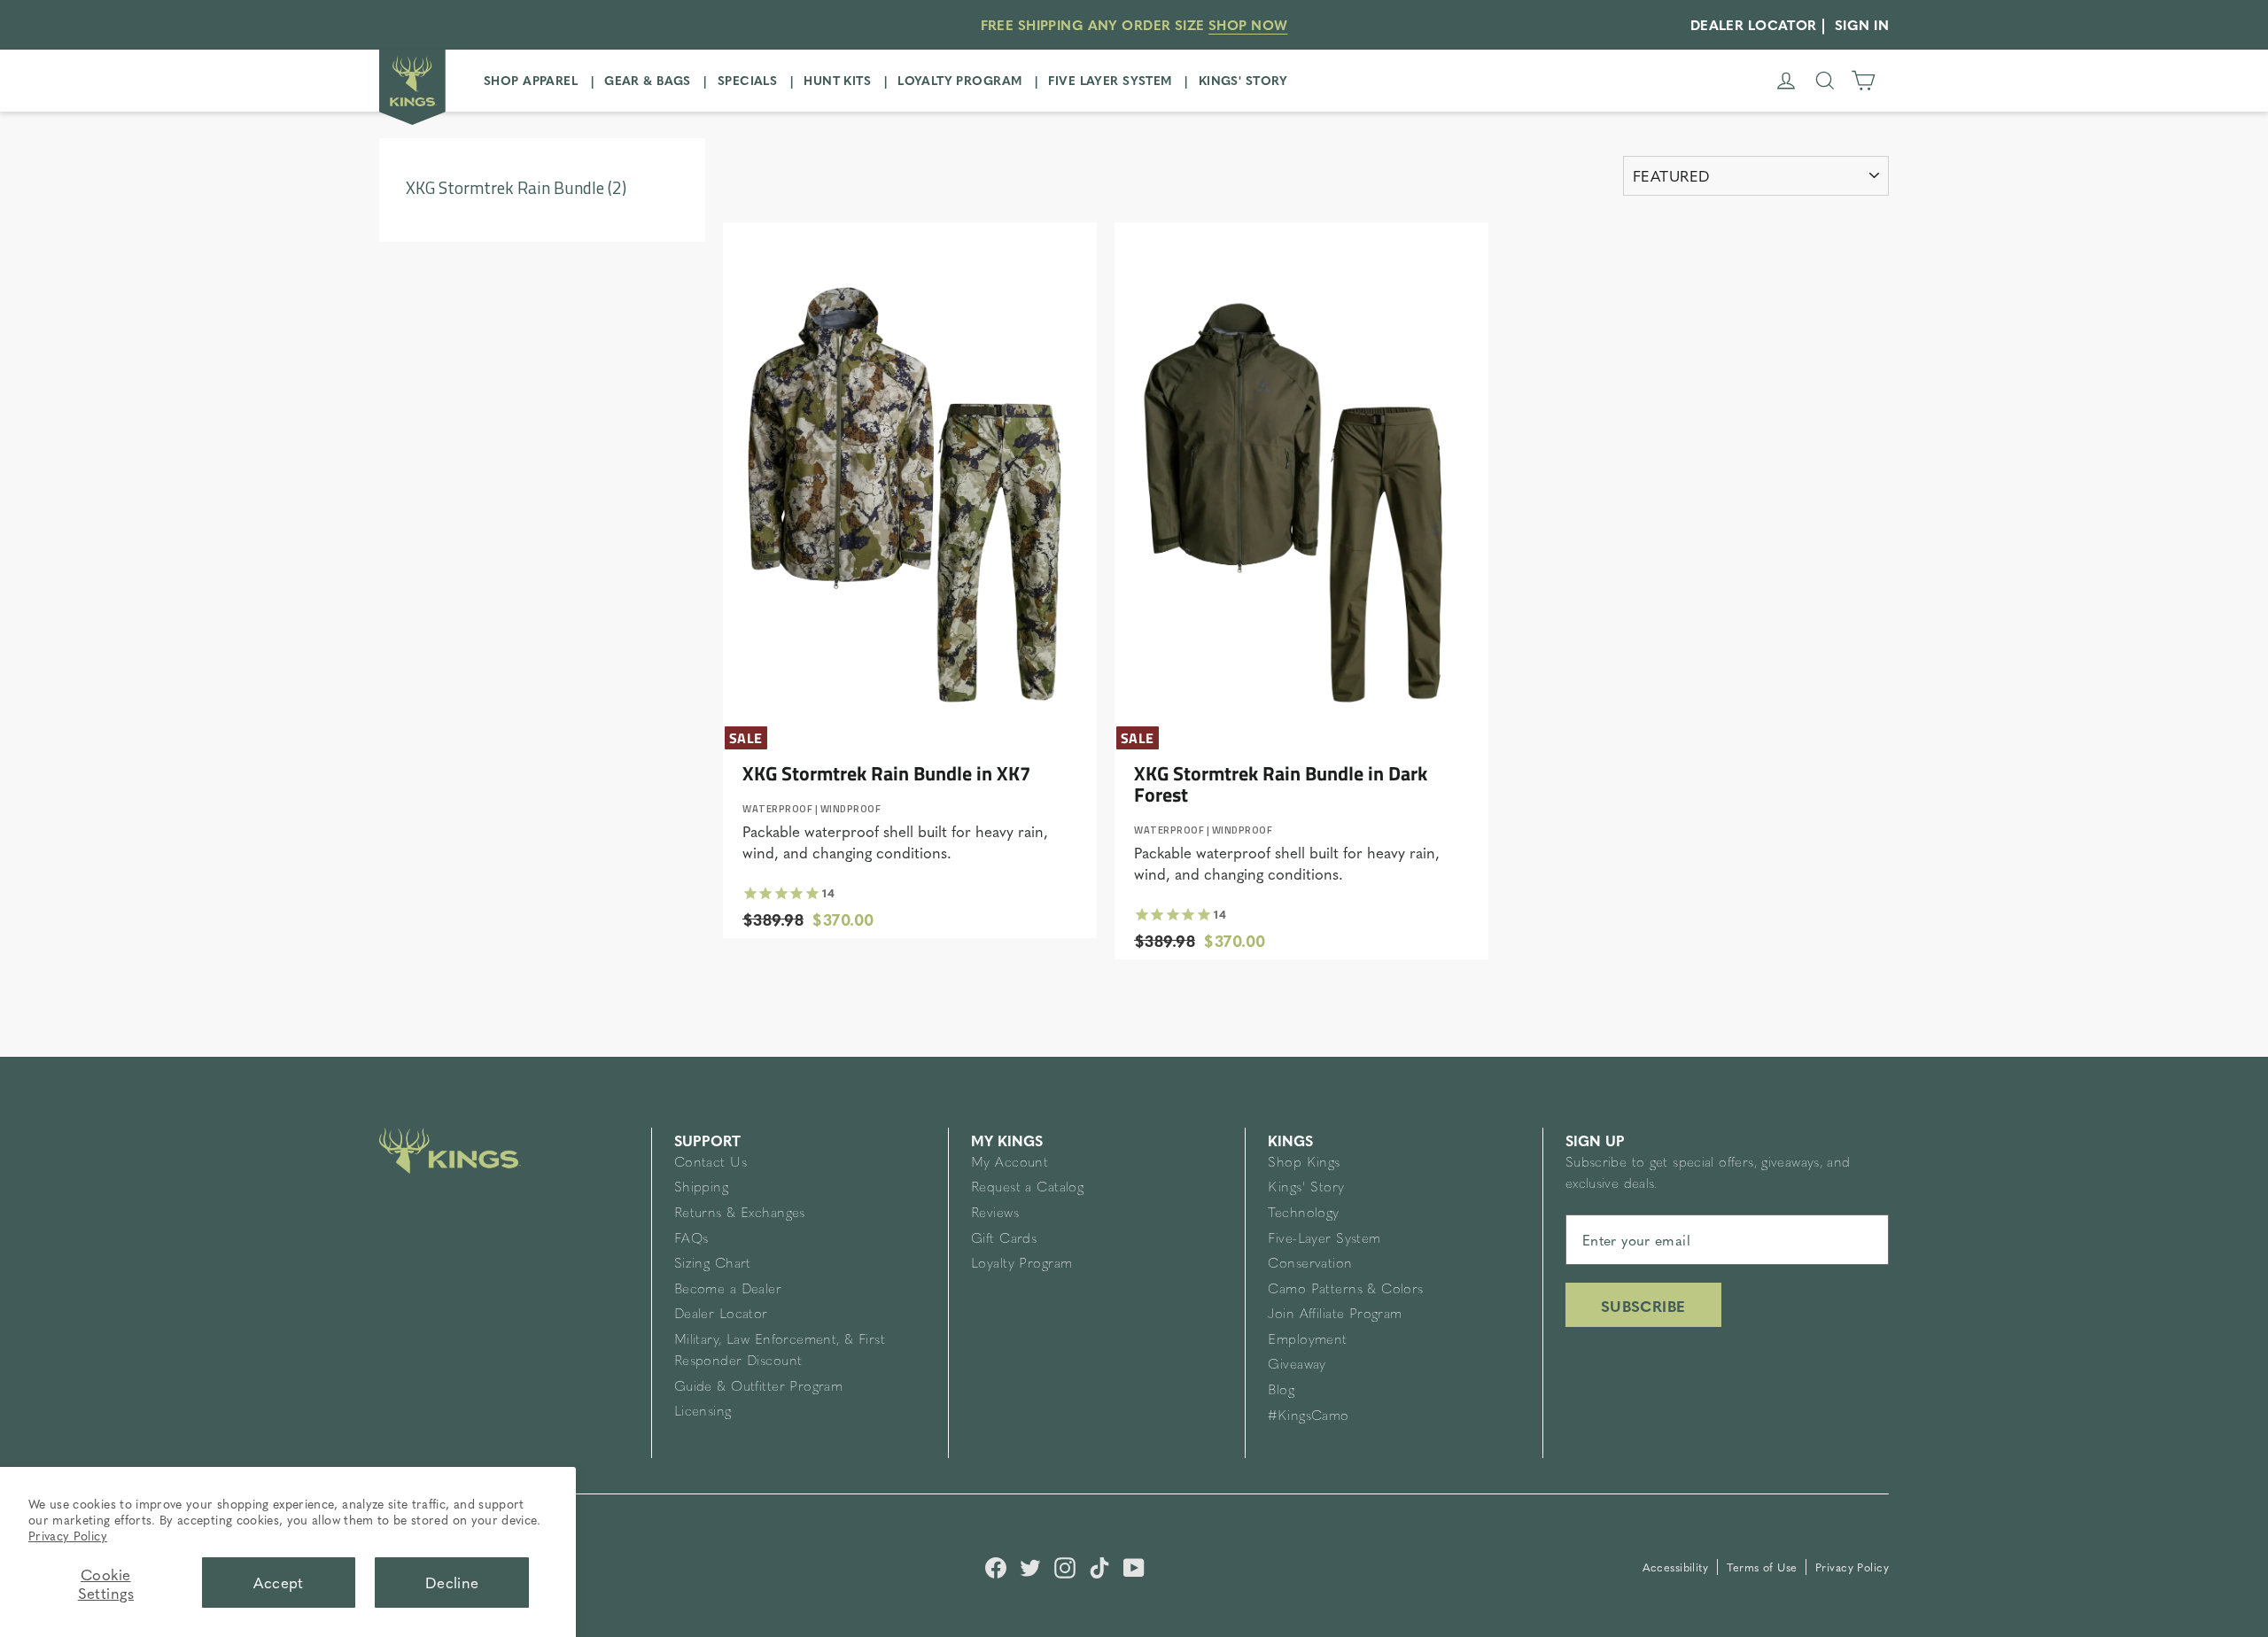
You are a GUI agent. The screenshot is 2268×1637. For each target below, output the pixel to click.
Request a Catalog (1027, 1188)
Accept (279, 1582)
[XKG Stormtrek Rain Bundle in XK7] (910, 477)
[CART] (1863, 81)
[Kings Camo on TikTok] (1099, 1565)
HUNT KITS (837, 80)
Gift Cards (1004, 1240)
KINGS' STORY (1243, 80)
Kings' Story (1306, 1188)
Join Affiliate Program (1335, 1315)
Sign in (1862, 24)
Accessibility (1678, 1567)
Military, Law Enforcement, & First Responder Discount (780, 1351)
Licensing (703, 1412)
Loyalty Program (1021, 1265)
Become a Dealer (728, 1290)
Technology (1303, 1214)
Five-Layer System (1324, 1240)
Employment (1307, 1341)
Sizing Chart (713, 1265)
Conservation (1310, 1265)
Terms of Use (1764, 1567)
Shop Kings (1304, 1164)
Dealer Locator (721, 1315)
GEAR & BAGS (648, 80)
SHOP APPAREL (531, 80)
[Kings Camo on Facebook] (996, 1565)
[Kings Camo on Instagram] (1065, 1565)
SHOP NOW (1248, 24)
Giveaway (1297, 1365)
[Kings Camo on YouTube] (1134, 1565)
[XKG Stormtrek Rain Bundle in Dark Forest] (1301, 477)
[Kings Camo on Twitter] (1030, 1565)
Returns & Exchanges (740, 1214)
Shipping (701, 1188)
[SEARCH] (1825, 81)
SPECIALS (747, 80)
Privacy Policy (68, 1535)
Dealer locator (1754, 24)
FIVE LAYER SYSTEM (1110, 80)
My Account (1010, 1164)
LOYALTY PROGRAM (959, 80)
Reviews (995, 1214)
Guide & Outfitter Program (759, 1388)
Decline (452, 1582)
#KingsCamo (1308, 1417)
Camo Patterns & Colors (1345, 1290)
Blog (1281, 1391)
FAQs (691, 1240)
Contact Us (711, 1164)
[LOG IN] (1786, 81)
